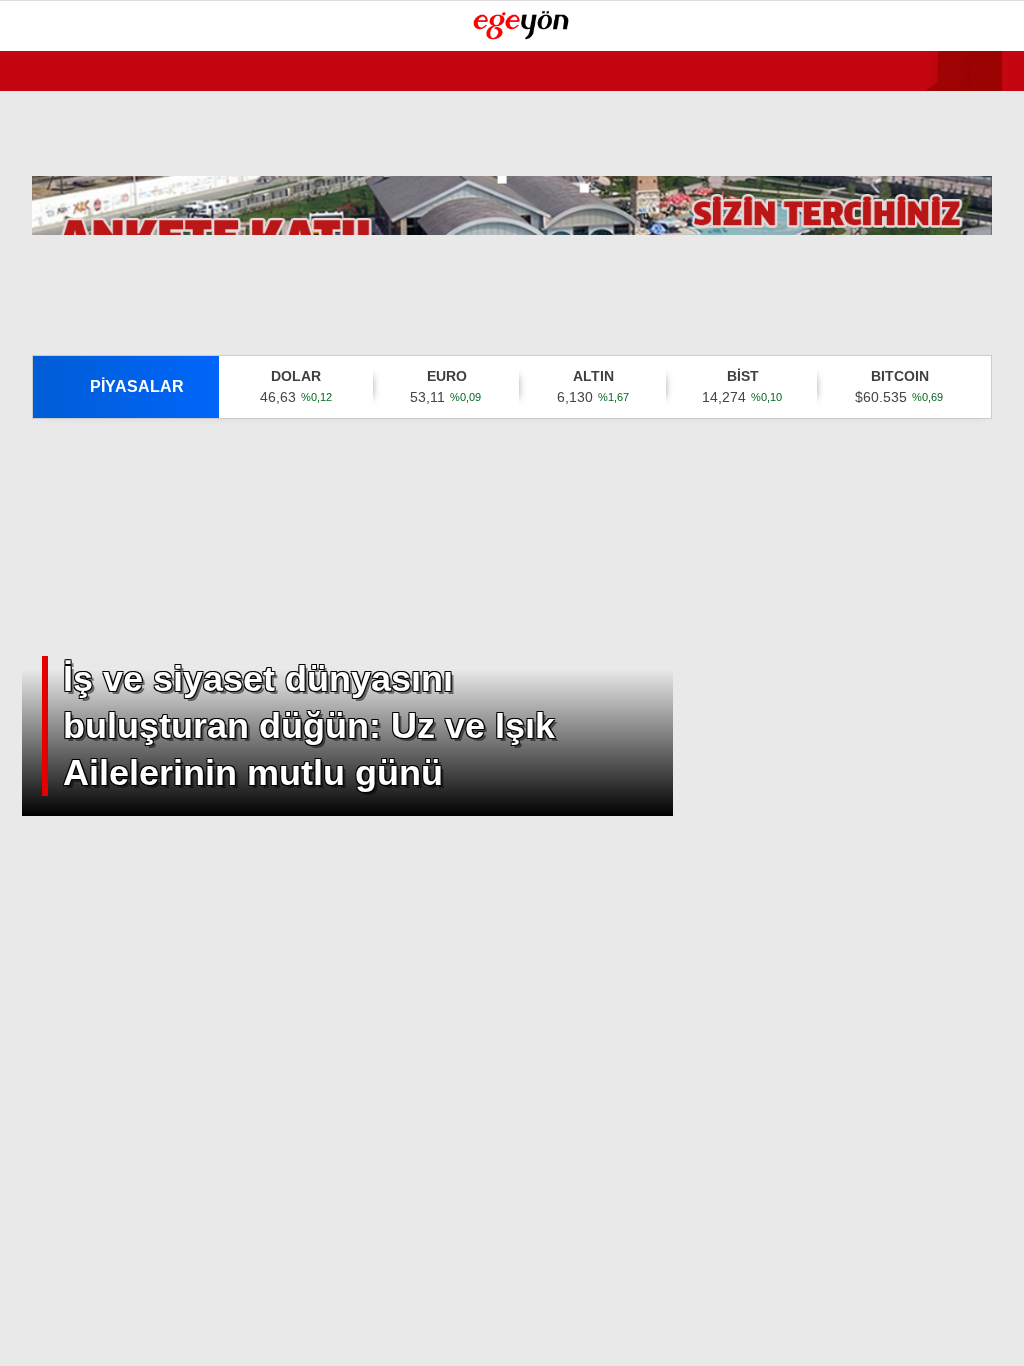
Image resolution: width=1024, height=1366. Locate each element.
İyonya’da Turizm (96, 407)
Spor (49, 286)
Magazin (62, 326)
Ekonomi (62, 205)
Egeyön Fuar (77, 448)
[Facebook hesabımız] (145, 1333)
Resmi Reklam (79, 367)
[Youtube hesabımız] (571, 1333)
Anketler (64, 488)
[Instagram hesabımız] (429, 1333)
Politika (61, 245)
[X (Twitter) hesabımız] (287, 1333)
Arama (837, 97)
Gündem (60, 164)
